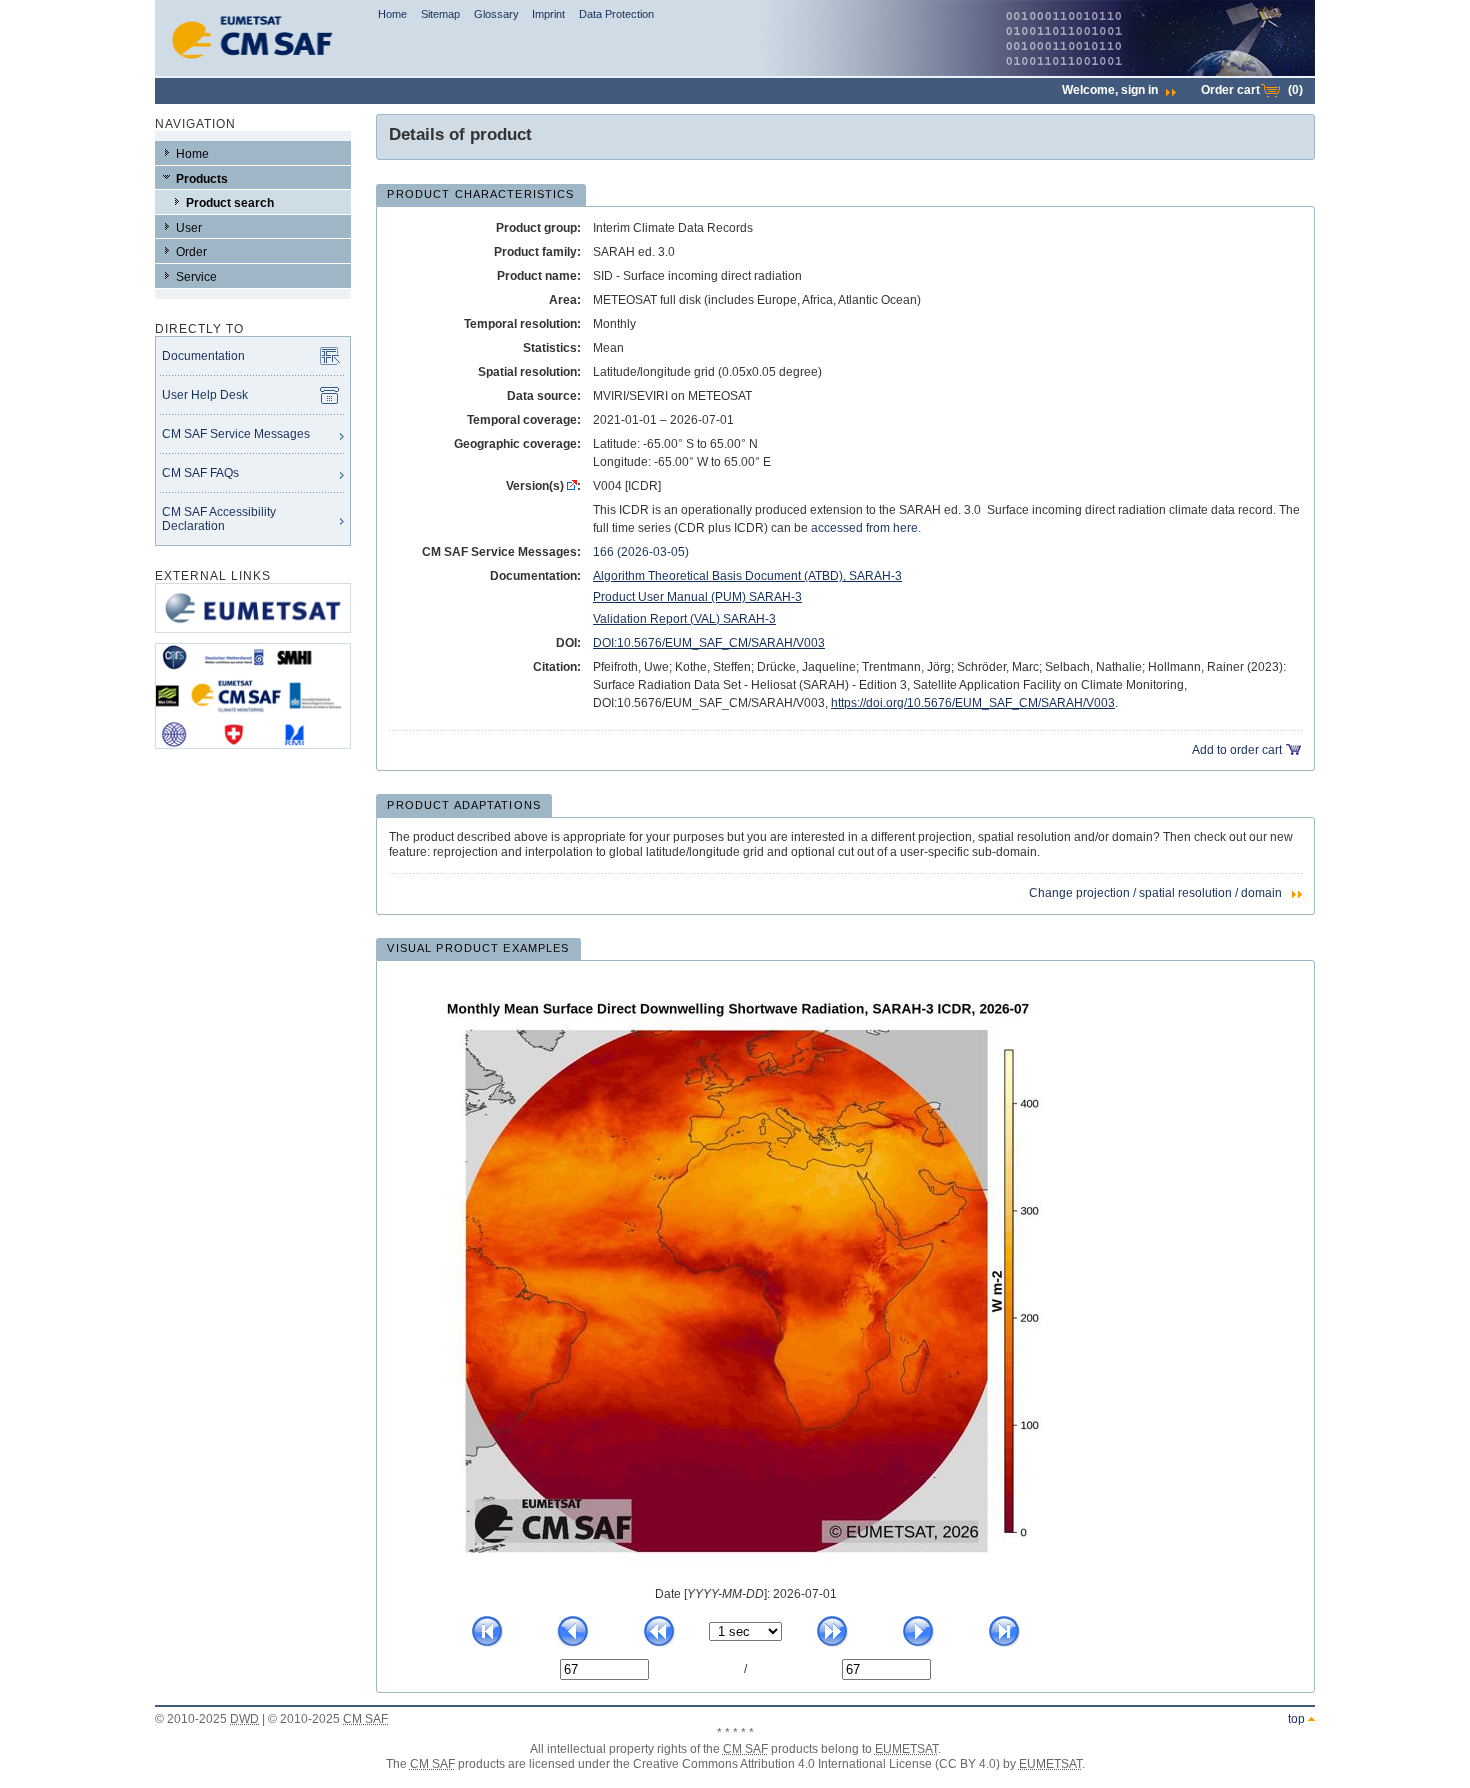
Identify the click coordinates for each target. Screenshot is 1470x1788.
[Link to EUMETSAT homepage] (253, 639)
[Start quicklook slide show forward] (832, 1643)
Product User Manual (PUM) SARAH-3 (697, 597)
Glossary (496, 14)
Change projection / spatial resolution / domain (1155, 893)
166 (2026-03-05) (641, 552)
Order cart (1252, 90)
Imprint (548, 14)
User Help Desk (205, 395)
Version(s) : (543, 486)
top (1296, 1719)
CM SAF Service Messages (236, 434)
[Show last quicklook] (1004, 1643)
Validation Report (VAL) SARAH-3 (684, 619)
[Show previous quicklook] (573, 1643)
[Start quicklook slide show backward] (659, 1643)
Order (191, 252)
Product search (230, 203)
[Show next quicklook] (918, 1643)
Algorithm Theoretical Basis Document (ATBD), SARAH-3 (747, 576)
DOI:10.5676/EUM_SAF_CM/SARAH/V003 (709, 643)
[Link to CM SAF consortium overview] (253, 755)
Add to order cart (1237, 750)
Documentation (203, 356)
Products (202, 179)
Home (392, 14)
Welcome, (1110, 90)
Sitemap (440, 14)
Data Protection (616, 14)
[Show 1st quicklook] (487, 1643)
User (189, 228)
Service (196, 277)
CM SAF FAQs (200, 473)
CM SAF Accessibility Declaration (219, 519)
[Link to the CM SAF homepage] (253, 72)
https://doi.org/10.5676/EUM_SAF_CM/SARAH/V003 (973, 703)
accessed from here (864, 528)
